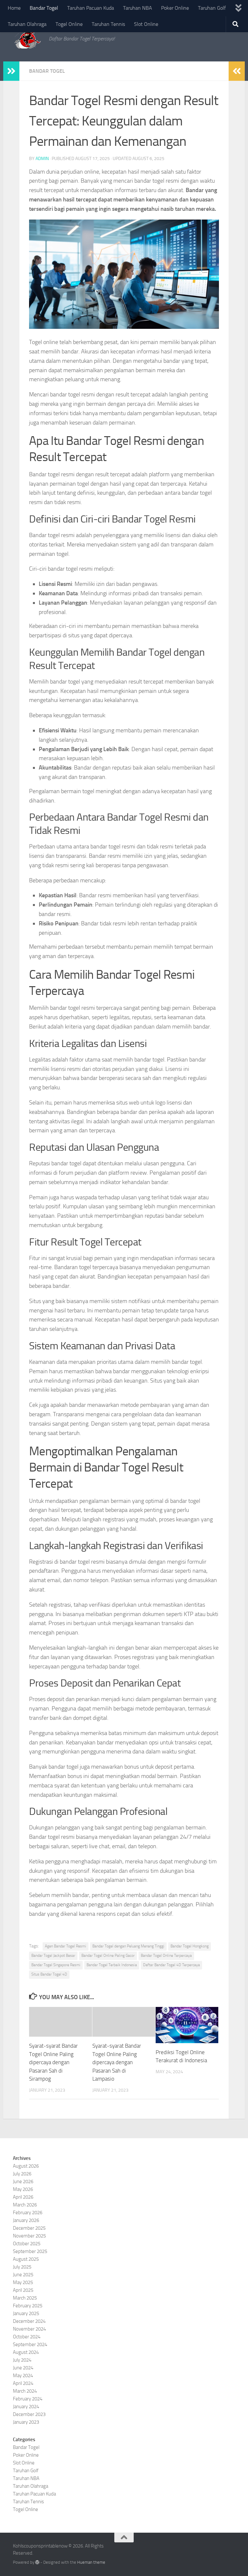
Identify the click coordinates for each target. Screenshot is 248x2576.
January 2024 (26, 2407)
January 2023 (26, 2422)
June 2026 (23, 2182)
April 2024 (23, 2383)
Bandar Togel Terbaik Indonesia (112, 1965)
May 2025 (23, 2282)
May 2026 (23, 2189)
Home (14, 8)
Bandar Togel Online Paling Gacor (108, 1956)
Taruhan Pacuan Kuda (91, 8)
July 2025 (22, 2267)
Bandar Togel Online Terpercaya (166, 1956)
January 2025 (26, 2313)
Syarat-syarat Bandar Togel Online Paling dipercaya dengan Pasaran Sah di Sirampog (53, 2062)
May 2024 (23, 2376)
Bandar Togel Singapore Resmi (56, 1965)
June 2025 (23, 2275)
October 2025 (27, 2244)
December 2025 (29, 2228)
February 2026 (28, 2213)
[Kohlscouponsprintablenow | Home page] (28, 39)
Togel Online (69, 24)
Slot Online (146, 24)
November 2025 (29, 2236)
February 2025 (28, 2306)
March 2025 (25, 2298)
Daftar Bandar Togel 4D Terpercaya (171, 1965)
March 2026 (25, 2205)
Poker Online (175, 8)
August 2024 (26, 2352)
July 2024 (22, 2360)
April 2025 (23, 2290)
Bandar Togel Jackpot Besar (53, 1956)
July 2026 (22, 2174)
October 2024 (27, 2337)
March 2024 (25, 2391)
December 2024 (29, 2321)
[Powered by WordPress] (37, 2562)
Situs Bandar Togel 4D (49, 1974)
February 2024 (28, 2399)
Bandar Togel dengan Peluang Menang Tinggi (128, 1946)
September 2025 (30, 2251)
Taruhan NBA (138, 8)
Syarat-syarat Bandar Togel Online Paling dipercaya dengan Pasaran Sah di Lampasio (117, 2062)
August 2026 (26, 2166)
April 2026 (23, 2197)
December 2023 (29, 2414)
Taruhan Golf (212, 8)
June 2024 (23, 2368)
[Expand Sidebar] (11, 71)
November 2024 (29, 2329)
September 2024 (30, 2344)
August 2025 (26, 2259)
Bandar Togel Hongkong (190, 1946)
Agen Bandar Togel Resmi (66, 1946)
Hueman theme (91, 2562)
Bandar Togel (44, 8)
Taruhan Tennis (108, 24)
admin (42, 159)
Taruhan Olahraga (27, 24)
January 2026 (26, 2220)
